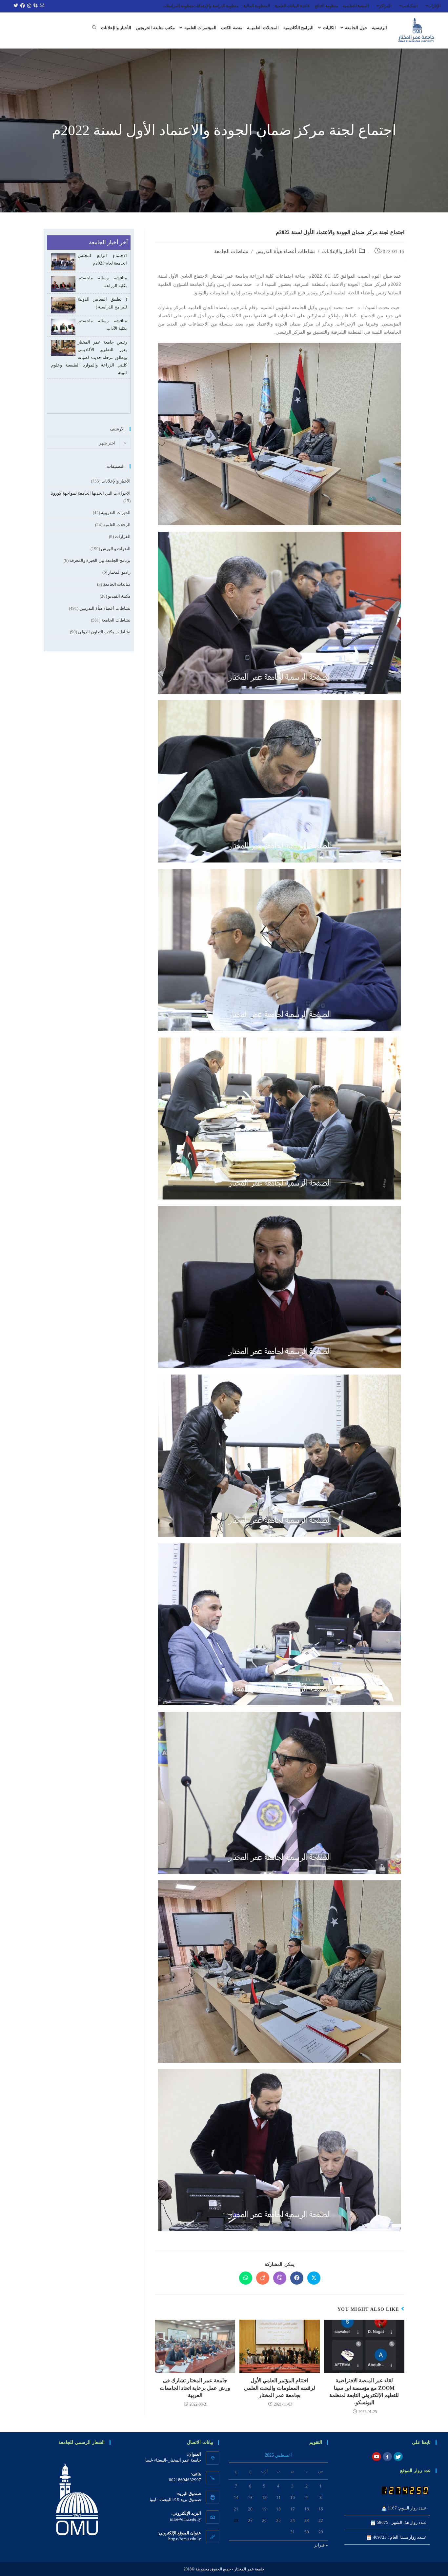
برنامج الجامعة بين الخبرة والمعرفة (100, 560)
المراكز (385, 6)
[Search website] (94, 28)
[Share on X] (314, 2278)
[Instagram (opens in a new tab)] (28, 6)
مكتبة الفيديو (119, 596)
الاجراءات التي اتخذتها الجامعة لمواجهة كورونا (91, 493)
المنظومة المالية (257, 6)
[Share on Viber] (280, 2278)
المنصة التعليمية (356, 6)
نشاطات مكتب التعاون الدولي (104, 632)
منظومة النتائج (326, 6)
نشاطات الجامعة (231, 251)
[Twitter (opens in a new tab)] (15, 6)
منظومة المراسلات (178, 6)
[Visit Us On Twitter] (398, 2456)
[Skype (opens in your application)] (35, 6)
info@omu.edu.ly (185, 2519)
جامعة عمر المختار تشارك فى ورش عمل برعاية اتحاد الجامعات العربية (195, 2388)
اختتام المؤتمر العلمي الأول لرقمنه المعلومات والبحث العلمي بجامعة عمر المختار (280, 2388)
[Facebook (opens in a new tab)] (22, 6)
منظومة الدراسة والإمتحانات (216, 6)
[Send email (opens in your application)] (41, 6)
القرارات (123, 536)
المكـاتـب (410, 6)
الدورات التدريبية (116, 513)
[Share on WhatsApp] (246, 2278)
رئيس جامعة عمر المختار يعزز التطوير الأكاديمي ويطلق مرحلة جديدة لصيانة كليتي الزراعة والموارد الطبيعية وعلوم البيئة (89, 335)
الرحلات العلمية (117, 525)
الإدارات (434, 6)
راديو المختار (119, 572)
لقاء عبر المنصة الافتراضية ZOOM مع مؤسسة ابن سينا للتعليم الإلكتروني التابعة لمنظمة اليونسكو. (364, 2391)
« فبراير (321, 2545)
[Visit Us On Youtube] (376, 2456)
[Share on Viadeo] (263, 2278)
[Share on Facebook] (297, 2278)
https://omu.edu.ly (185, 2539)
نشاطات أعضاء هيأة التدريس (285, 251)
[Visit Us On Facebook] (387, 2456)
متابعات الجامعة (117, 584)
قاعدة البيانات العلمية (292, 6)
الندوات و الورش (116, 549)
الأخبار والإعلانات (339, 251)
